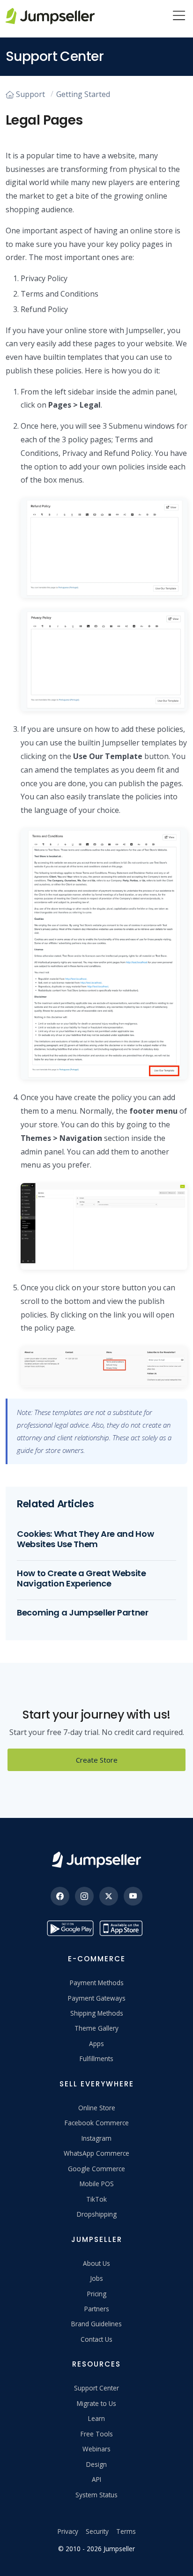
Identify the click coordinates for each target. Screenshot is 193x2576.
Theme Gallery (96, 2028)
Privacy (68, 2531)
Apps (96, 2044)
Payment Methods (97, 1983)
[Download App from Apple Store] (123, 1928)
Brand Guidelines (96, 2324)
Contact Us (96, 2339)
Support (30, 94)
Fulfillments (96, 2059)
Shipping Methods (97, 2013)
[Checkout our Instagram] (84, 1896)
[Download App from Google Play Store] (70, 1928)
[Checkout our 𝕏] (109, 1896)
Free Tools (97, 2434)
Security (97, 2531)
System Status (96, 2495)
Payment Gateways (97, 1998)
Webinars (96, 2449)
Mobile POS (97, 2184)
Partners (97, 2309)
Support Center (96, 2388)
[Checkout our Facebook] (60, 1896)
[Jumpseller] (96, 1860)
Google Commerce (96, 2169)
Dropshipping (97, 2214)
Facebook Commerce (97, 2123)
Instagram (96, 2138)
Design (96, 2464)
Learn (96, 2418)
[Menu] (179, 16)
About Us (96, 2263)
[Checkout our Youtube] (133, 1896)
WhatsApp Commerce (96, 2153)
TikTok (96, 2199)
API (96, 2479)
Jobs (96, 2278)
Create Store (97, 1760)
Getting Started (83, 94)
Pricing (97, 2294)
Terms (126, 2531)
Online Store (97, 2108)
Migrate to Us (96, 2403)
